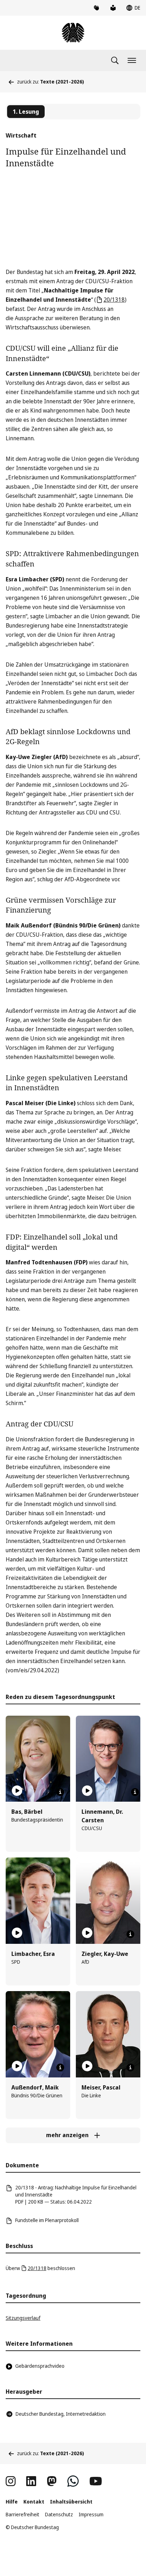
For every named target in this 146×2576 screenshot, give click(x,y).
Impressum (91, 2514)
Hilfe (12, 2502)
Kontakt (34, 2502)
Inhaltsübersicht (71, 2502)
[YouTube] (96, 2481)
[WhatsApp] (73, 2481)
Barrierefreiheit (23, 2514)
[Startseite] (73, 33)
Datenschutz (59, 2514)
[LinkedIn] (31, 2481)
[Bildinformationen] (60, 1792)
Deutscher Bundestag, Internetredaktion (61, 2414)
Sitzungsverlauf (23, 2318)
